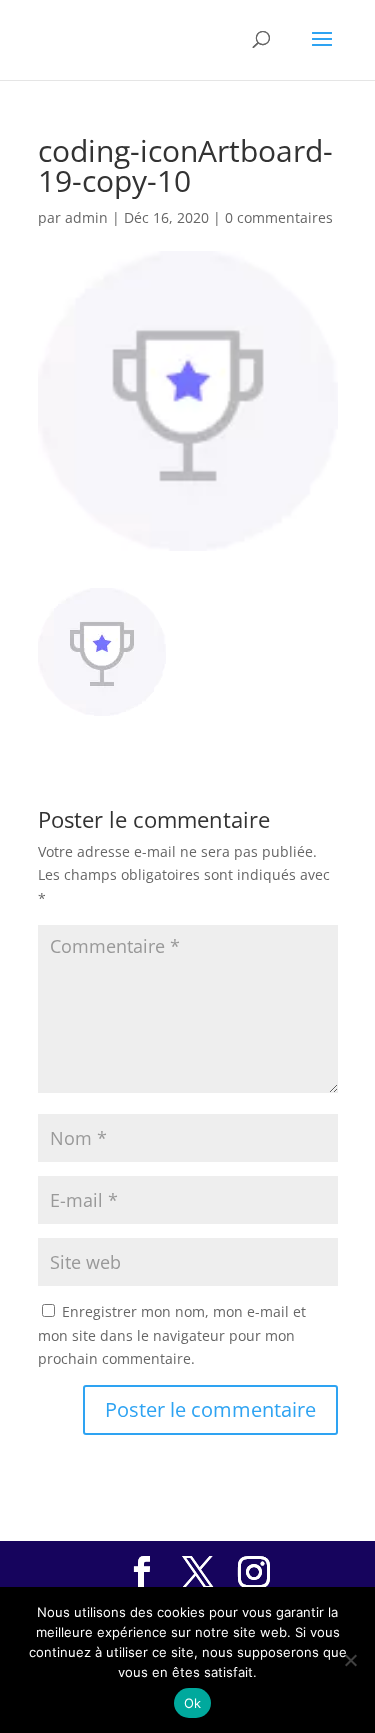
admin (86, 217)
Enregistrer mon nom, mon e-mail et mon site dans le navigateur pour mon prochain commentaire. (172, 1335)
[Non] (350, 1660)
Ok (193, 1703)
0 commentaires (279, 217)
